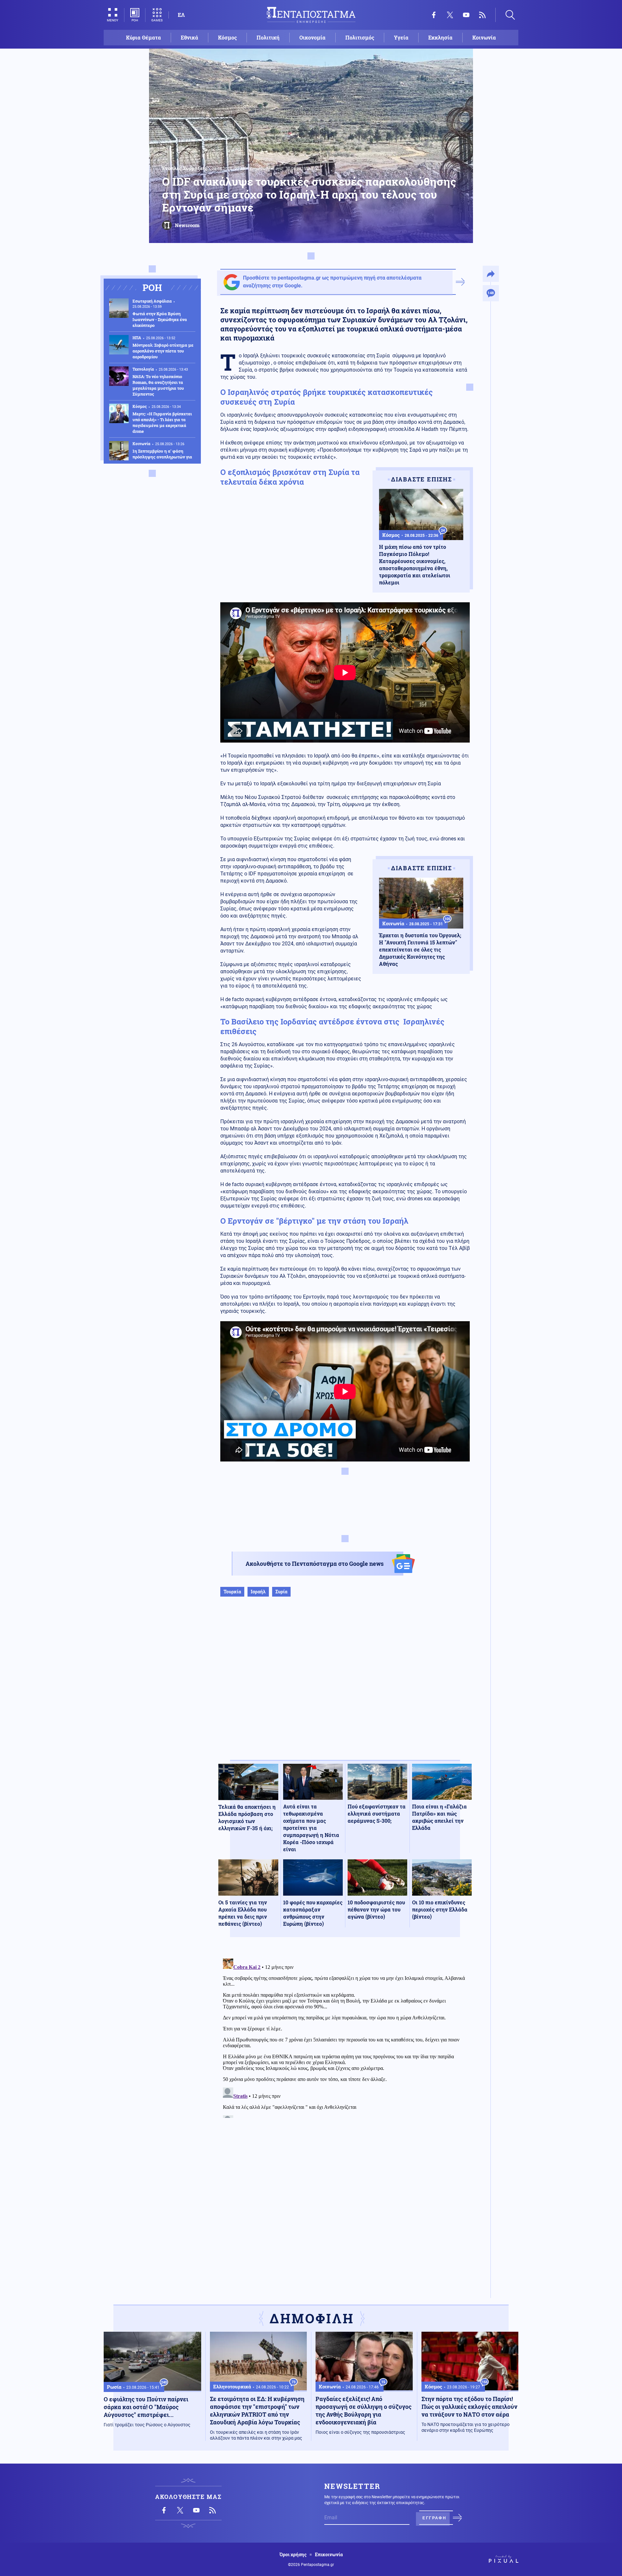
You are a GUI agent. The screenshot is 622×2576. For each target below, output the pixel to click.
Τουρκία (232, 1592)
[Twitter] (450, 15)
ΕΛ (181, 15)
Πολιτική (268, 37)
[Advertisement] (345, 1685)
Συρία (281, 1592)
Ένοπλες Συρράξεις (184, 168)
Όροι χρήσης (293, 2555)
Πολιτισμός (360, 37)
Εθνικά (190, 37)
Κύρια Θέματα (144, 37)
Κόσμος (227, 37)
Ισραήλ (258, 1592)
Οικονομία (312, 37)
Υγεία (401, 37)
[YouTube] (466, 15)
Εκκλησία (440, 37)
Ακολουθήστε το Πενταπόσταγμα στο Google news (315, 1564)
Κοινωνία (484, 37)
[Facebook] (434, 15)
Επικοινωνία (329, 2555)
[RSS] (482, 15)
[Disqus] (345, 2037)
